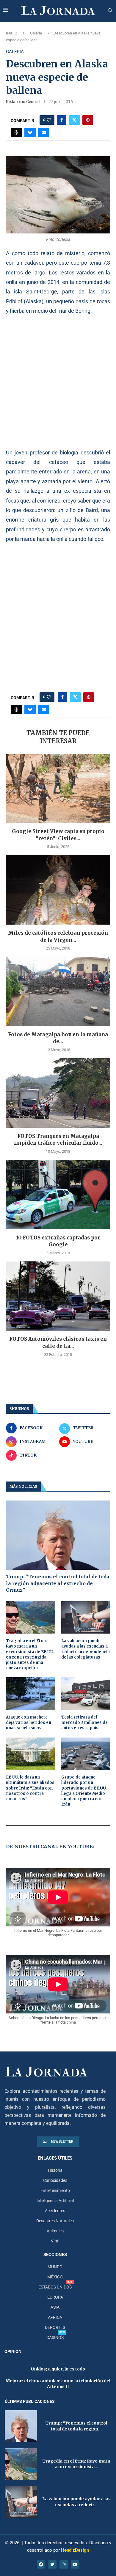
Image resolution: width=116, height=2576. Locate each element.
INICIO (12, 33)
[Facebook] (41, 2564)
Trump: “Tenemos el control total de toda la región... (76, 2426)
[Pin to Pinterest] (88, 120)
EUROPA (55, 2297)
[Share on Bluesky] (30, 132)
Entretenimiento (55, 2190)
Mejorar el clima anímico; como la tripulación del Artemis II (58, 2384)
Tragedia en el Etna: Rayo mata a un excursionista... (76, 2464)
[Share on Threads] (16, 132)
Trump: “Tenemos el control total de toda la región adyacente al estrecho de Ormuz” (58, 1583)
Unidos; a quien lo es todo (58, 2369)
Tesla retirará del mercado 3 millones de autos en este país (84, 1723)
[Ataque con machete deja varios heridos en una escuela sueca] (30, 1694)
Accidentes (55, 2211)
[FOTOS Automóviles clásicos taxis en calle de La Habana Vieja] (58, 1296)
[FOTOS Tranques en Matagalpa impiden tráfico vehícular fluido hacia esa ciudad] (58, 1093)
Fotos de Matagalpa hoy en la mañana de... (58, 1038)
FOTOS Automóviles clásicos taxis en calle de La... (58, 1343)
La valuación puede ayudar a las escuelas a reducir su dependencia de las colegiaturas (86, 1649)
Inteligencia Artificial (55, 2201)
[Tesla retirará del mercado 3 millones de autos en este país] (86, 1694)
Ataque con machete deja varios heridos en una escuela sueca (29, 1723)
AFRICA (55, 2317)
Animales (55, 2231)
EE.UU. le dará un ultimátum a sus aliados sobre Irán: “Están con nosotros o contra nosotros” (30, 1788)
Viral (55, 2241)
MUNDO (55, 2267)
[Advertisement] (58, 382)
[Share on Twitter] (74, 120)
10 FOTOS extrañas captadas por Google (58, 1241)
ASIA (55, 2307)
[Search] (110, 11)
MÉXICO (55, 2277)
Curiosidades (55, 2180)
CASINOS (55, 2337)
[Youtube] (75, 2564)
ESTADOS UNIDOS (55, 2287)
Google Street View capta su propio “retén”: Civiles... (58, 835)
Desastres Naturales (55, 2221)
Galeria (36, 33)
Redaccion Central (23, 102)
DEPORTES (55, 2327)
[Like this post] (49, 120)
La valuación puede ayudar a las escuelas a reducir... (76, 2502)
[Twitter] (52, 2564)
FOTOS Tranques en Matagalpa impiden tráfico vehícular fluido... (58, 1140)
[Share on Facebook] (62, 120)
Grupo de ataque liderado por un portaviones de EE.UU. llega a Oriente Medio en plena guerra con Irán (84, 1791)
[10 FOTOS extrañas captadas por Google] (58, 1194)
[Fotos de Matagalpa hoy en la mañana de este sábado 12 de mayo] (58, 991)
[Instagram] (64, 2564)
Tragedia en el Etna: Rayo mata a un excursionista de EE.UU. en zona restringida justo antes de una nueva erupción (30, 1654)
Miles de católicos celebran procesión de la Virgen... (58, 936)
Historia (55, 2170)
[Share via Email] (44, 132)
